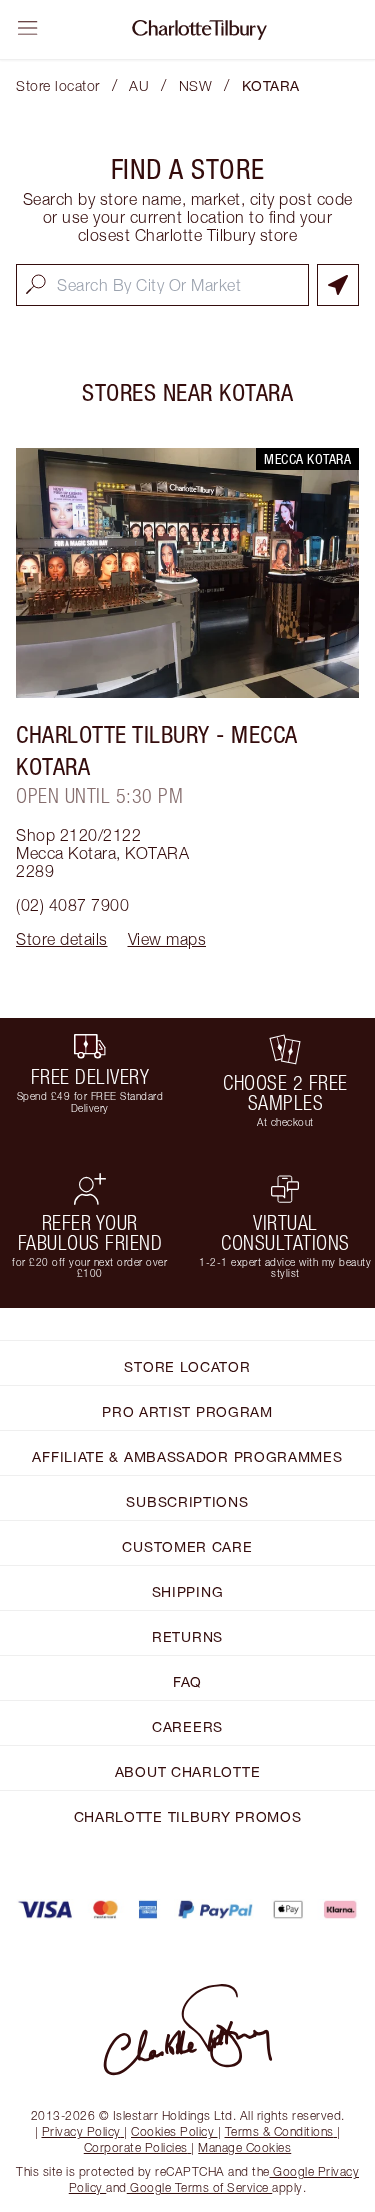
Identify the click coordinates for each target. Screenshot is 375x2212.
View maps (167, 939)
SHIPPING (188, 1591)
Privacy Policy (81, 2131)
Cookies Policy (172, 2131)
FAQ (187, 1681)
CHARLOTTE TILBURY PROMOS (188, 1816)
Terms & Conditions (279, 2131)
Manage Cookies (244, 2147)
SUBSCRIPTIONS (187, 1501)
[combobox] (162, 285)
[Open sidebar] (28, 28)
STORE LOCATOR (187, 1366)
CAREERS (187, 1726)
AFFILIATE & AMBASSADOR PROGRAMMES (187, 1456)
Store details (62, 939)
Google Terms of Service (200, 2187)
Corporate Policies (136, 2147)
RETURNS (187, 1636)
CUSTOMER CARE (187, 1546)
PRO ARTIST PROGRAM (187, 1411)
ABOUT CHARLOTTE (188, 1771)
